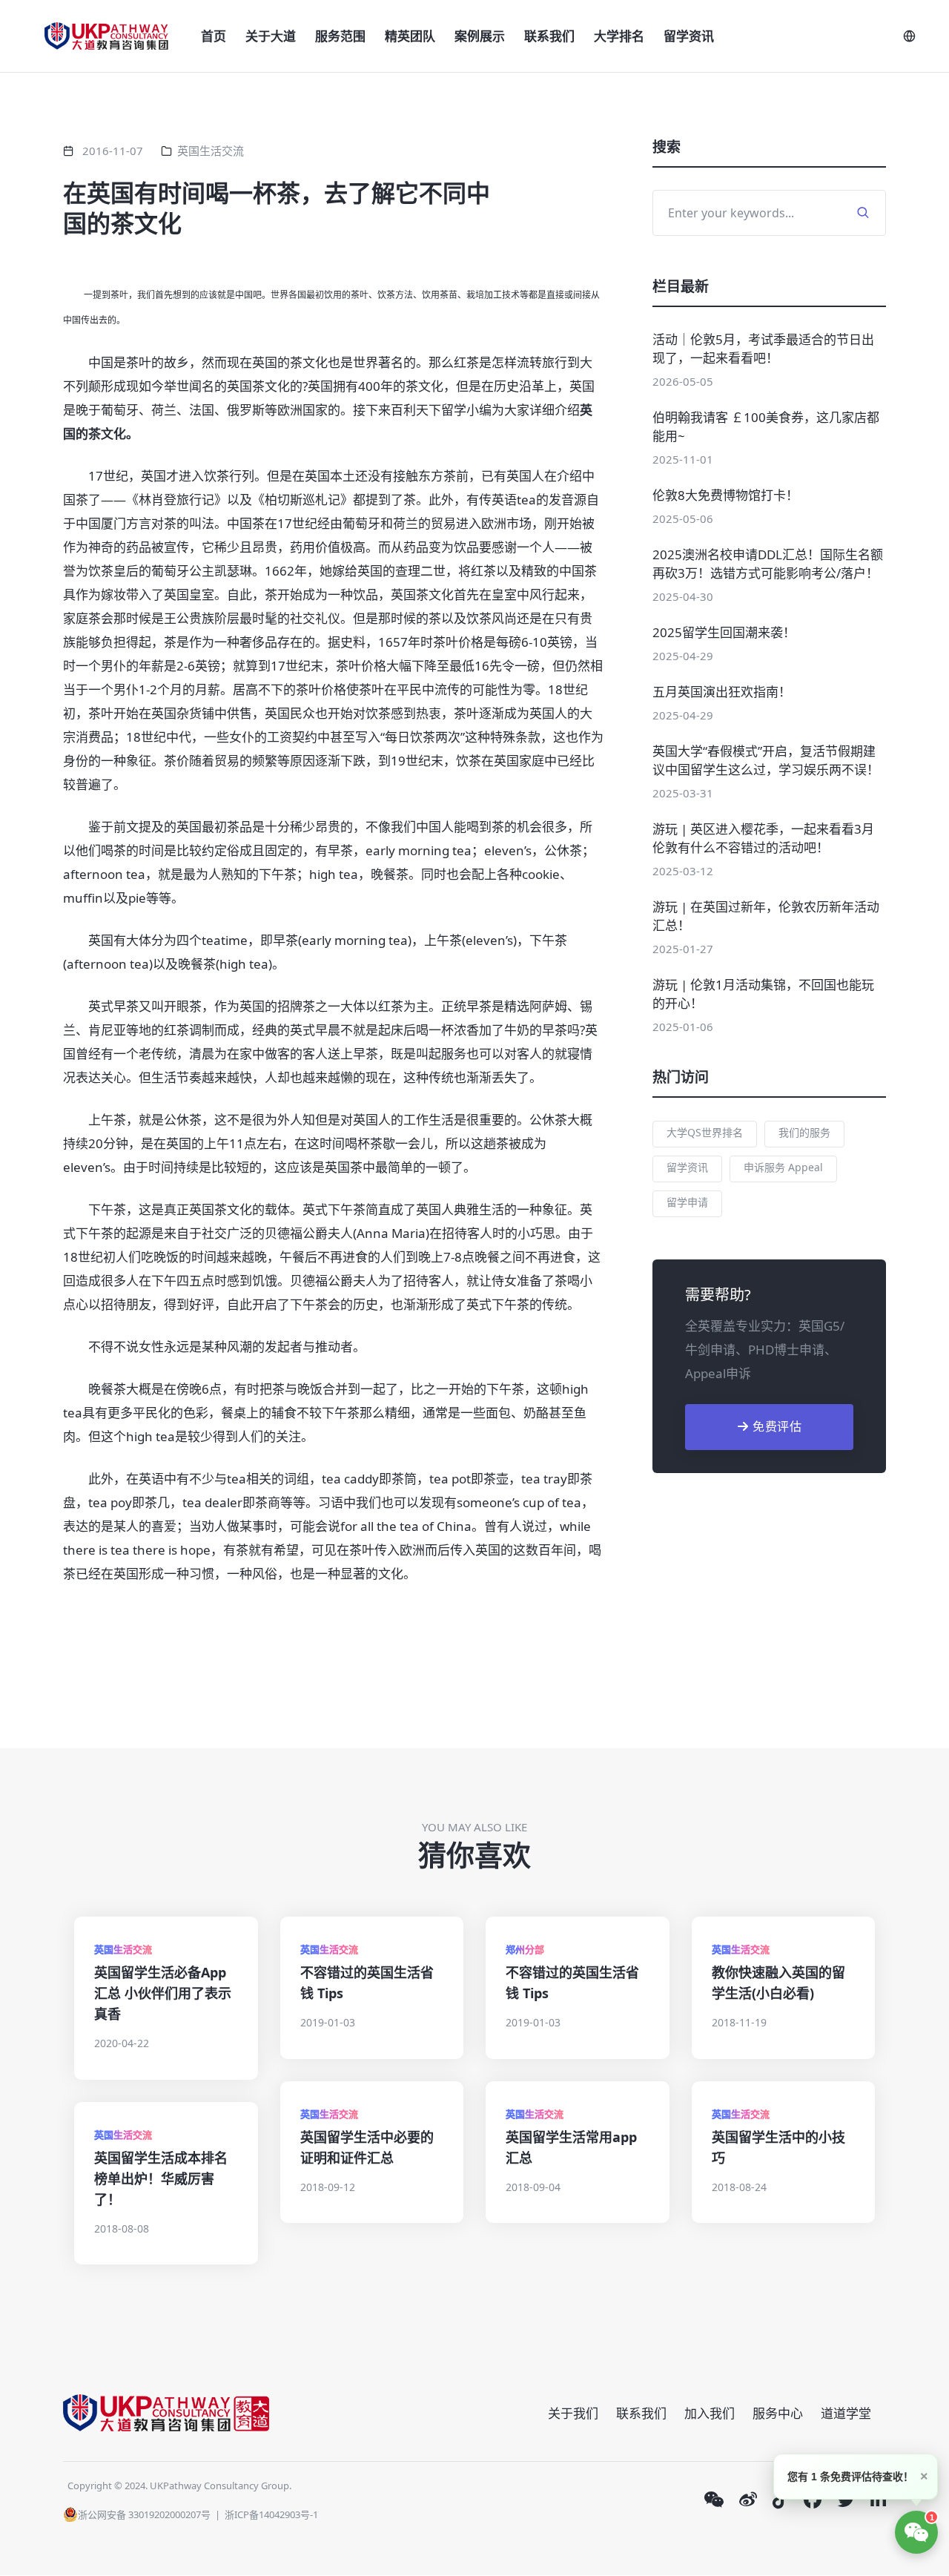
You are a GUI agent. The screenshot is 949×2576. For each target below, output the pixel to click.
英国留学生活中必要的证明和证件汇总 (367, 2147)
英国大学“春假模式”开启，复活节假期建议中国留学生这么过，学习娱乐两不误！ (766, 760)
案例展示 (480, 36)
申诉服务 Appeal (783, 1167)
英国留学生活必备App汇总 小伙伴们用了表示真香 (163, 1993)
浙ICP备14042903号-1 (271, 2514)
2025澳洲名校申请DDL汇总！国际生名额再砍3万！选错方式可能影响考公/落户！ (768, 564)
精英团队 (410, 36)
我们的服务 (804, 1132)
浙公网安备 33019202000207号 (144, 2514)
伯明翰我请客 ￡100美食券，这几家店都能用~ (766, 426)
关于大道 (271, 36)
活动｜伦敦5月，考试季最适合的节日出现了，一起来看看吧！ (763, 349)
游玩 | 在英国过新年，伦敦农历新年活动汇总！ (766, 916)
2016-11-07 (113, 151)
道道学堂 (846, 2413)
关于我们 (573, 2413)
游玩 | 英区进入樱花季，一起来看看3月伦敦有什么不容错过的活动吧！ (763, 838)
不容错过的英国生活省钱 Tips (367, 1983)
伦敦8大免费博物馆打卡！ (725, 495)
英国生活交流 (211, 151)
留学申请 (687, 1202)
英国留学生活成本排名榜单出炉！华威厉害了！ (161, 2178)
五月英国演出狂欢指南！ (722, 692)
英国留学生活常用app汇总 (571, 2147)
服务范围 (340, 36)
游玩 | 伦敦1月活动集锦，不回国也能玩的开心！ (763, 994)
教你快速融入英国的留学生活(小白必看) (778, 1983)
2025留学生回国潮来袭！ (724, 632)
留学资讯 (689, 36)
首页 (214, 36)
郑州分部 (525, 1949)
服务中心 (778, 2413)
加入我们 (710, 2413)
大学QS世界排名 (705, 1132)
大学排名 (619, 36)
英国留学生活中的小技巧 (778, 2147)
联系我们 (549, 36)
